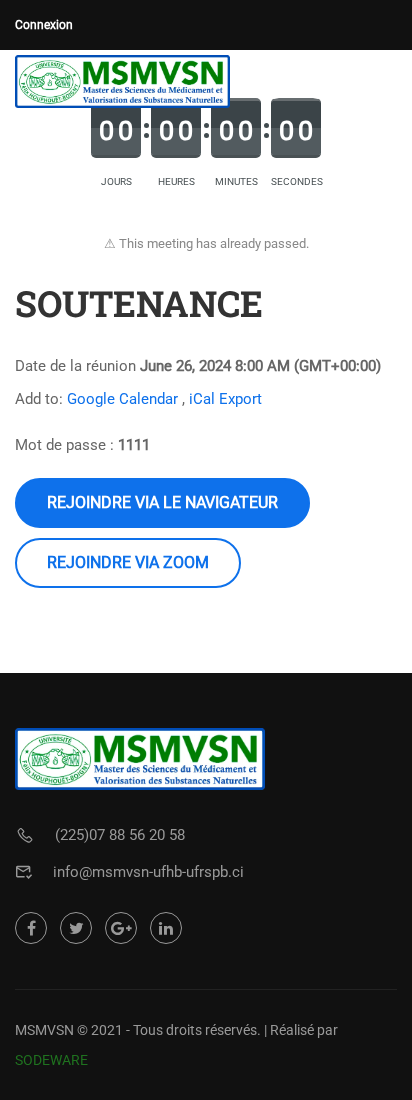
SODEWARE (51, 1060)
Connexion (44, 25)
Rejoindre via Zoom (128, 562)
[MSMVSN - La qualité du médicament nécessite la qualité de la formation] (122, 81)
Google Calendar (122, 399)
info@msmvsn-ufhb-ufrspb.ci (148, 872)
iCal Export (225, 399)
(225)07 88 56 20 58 (120, 835)
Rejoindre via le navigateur (162, 502)
